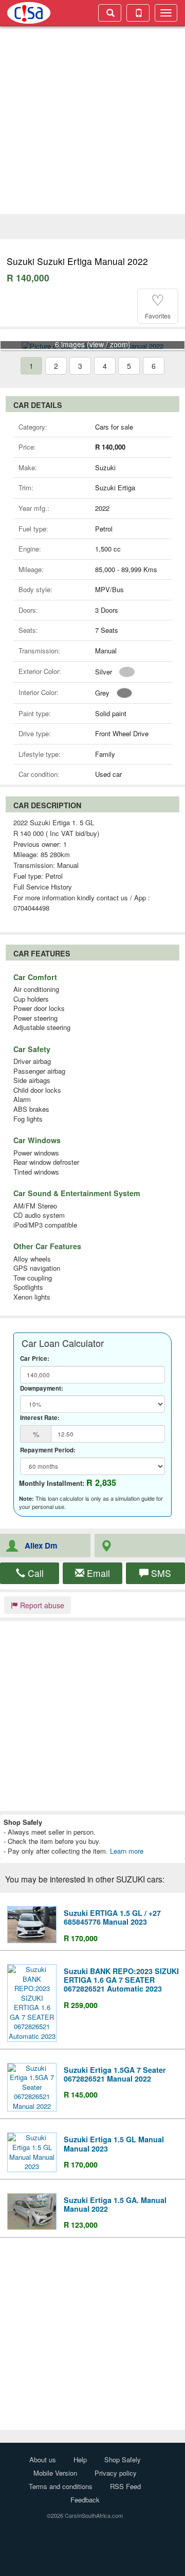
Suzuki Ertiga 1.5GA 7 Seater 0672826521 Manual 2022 (115, 2074)
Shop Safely (123, 2459)
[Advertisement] (92, 121)
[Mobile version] (138, 13)
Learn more (127, 1851)
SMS (160, 1573)
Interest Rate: (40, 1418)
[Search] (110, 13)
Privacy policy (116, 2473)
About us (43, 2459)
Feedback (85, 2500)
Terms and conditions (61, 2486)
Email (97, 1573)
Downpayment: (42, 1389)
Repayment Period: (48, 1450)
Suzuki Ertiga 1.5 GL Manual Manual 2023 (114, 2144)
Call (34, 1573)
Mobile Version (55, 2473)
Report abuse (41, 1605)
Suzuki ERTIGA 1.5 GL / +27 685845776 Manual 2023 (112, 1917)
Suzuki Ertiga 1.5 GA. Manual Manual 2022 (115, 2204)
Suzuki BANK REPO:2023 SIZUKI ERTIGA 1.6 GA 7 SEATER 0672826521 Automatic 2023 (121, 1980)
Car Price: (35, 1359)
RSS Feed (125, 2486)
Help (80, 2459)
